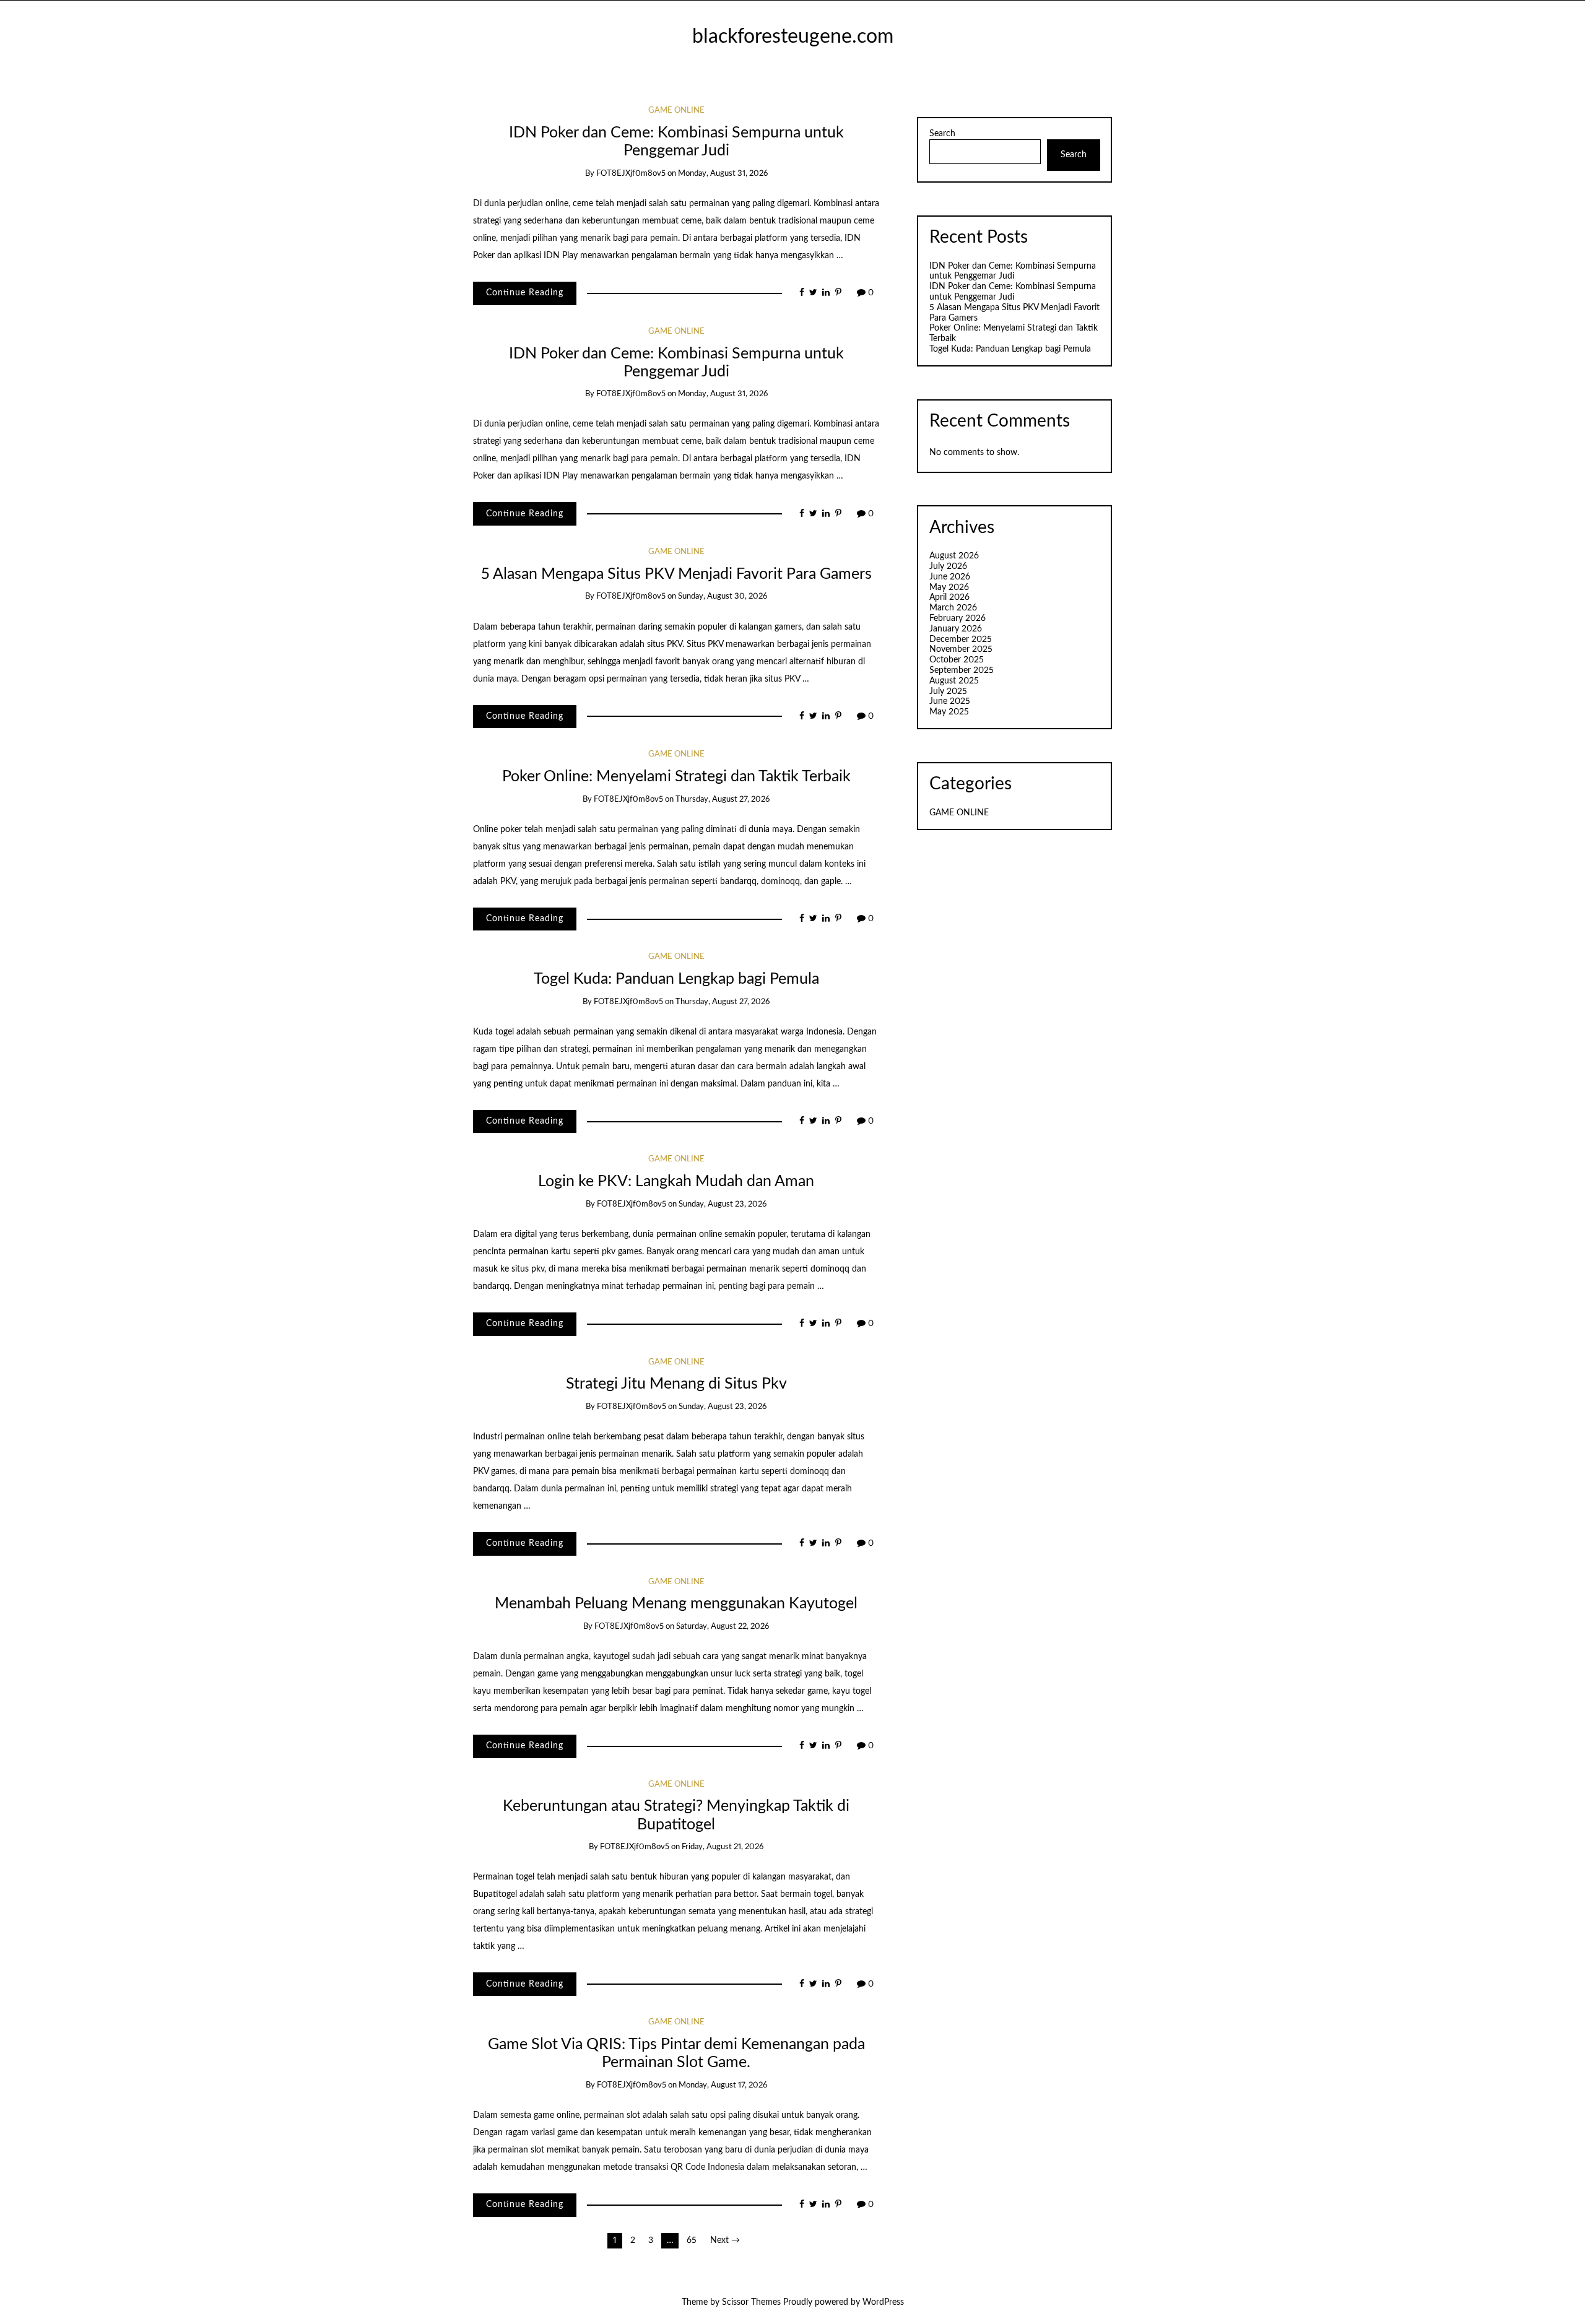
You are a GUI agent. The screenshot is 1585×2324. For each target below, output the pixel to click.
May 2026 (949, 588)
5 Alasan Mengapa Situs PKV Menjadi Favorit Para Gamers (676, 574)
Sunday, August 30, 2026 (723, 596)
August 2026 (954, 556)
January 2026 (956, 629)
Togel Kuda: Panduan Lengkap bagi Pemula (676, 979)
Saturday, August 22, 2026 (723, 1627)
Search (942, 134)
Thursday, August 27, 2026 (723, 800)
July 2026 (948, 566)
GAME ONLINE (676, 111)
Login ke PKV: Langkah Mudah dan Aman (676, 1182)
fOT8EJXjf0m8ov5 (631, 174)
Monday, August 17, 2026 (723, 2085)
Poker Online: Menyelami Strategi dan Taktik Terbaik (676, 777)
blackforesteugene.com (793, 37)
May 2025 (949, 712)
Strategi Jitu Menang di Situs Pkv (676, 1384)
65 (692, 2240)
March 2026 (953, 608)
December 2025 (961, 640)
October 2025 (957, 660)
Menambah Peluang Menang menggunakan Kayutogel (676, 1604)
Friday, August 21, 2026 (723, 1847)
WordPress (883, 2302)
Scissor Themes (751, 2302)
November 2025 (961, 649)
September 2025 (962, 670)
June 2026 (950, 577)
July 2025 (948, 692)
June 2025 (950, 701)
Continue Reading (525, 293)
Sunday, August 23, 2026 (723, 1204)
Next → (725, 2240)
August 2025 (954, 681)
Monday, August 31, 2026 (723, 174)
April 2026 (949, 597)
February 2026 (958, 618)
